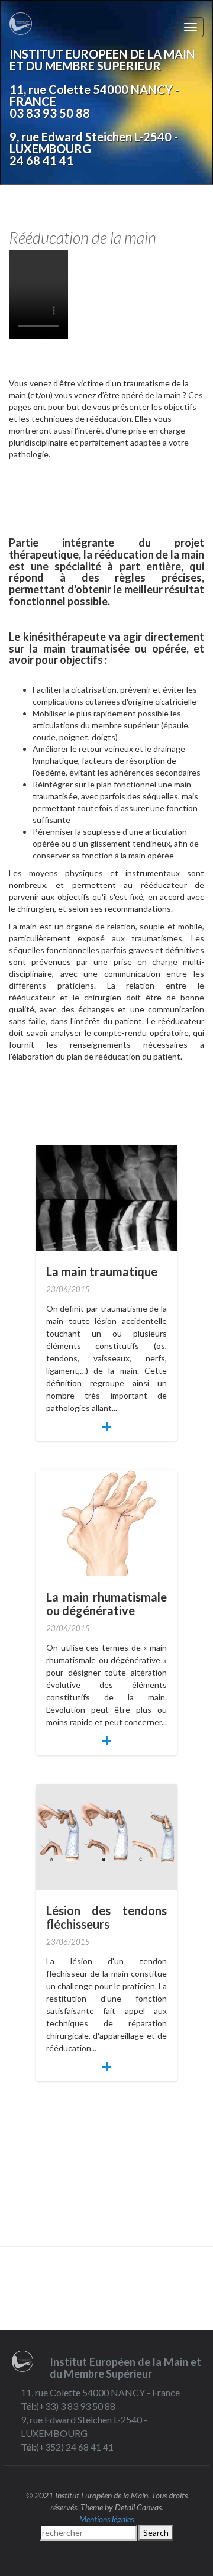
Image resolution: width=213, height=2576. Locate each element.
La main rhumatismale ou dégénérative (106, 1604)
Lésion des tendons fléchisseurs (106, 1917)
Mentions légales (106, 2519)
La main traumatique (102, 1271)
